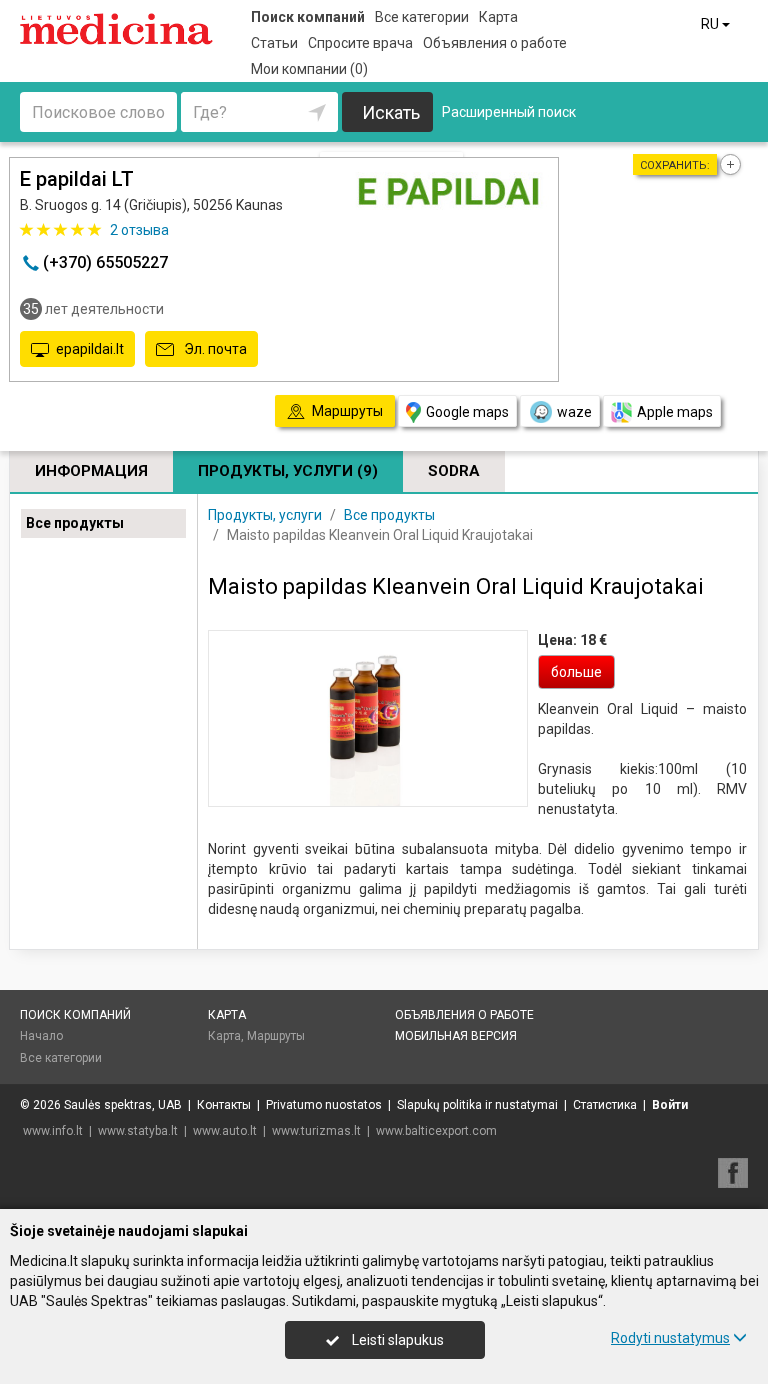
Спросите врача (360, 43)
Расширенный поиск (509, 112)
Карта (498, 17)
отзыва (139, 230)
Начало (41, 1036)
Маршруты (276, 1036)
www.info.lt (53, 1131)
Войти (670, 1105)
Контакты (224, 1105)
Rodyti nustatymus (670, 1338)
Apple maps (675, 412)
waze (574, 412)
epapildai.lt (90, 349)
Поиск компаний (308, 17)
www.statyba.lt (138, 1131)
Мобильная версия (456, 1036)
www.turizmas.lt (316, 1131)
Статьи (274, 43)
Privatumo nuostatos (324, 1105)
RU (711, 24)
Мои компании (309, 69)
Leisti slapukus (396, 1340)
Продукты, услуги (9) (288, 471)
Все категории (422, 17)
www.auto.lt (225, 1131)
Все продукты (75, 523)
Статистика (605, 1105)
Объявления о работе (495, 43)
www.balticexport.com (436, 1131)
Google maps (467, 412)
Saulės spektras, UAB (123, 1105)
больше (576, 672)
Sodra (454, 471)
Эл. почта (214, 349)
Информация (91, 471)
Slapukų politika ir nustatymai (477, 1105)
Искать (391, 112)
